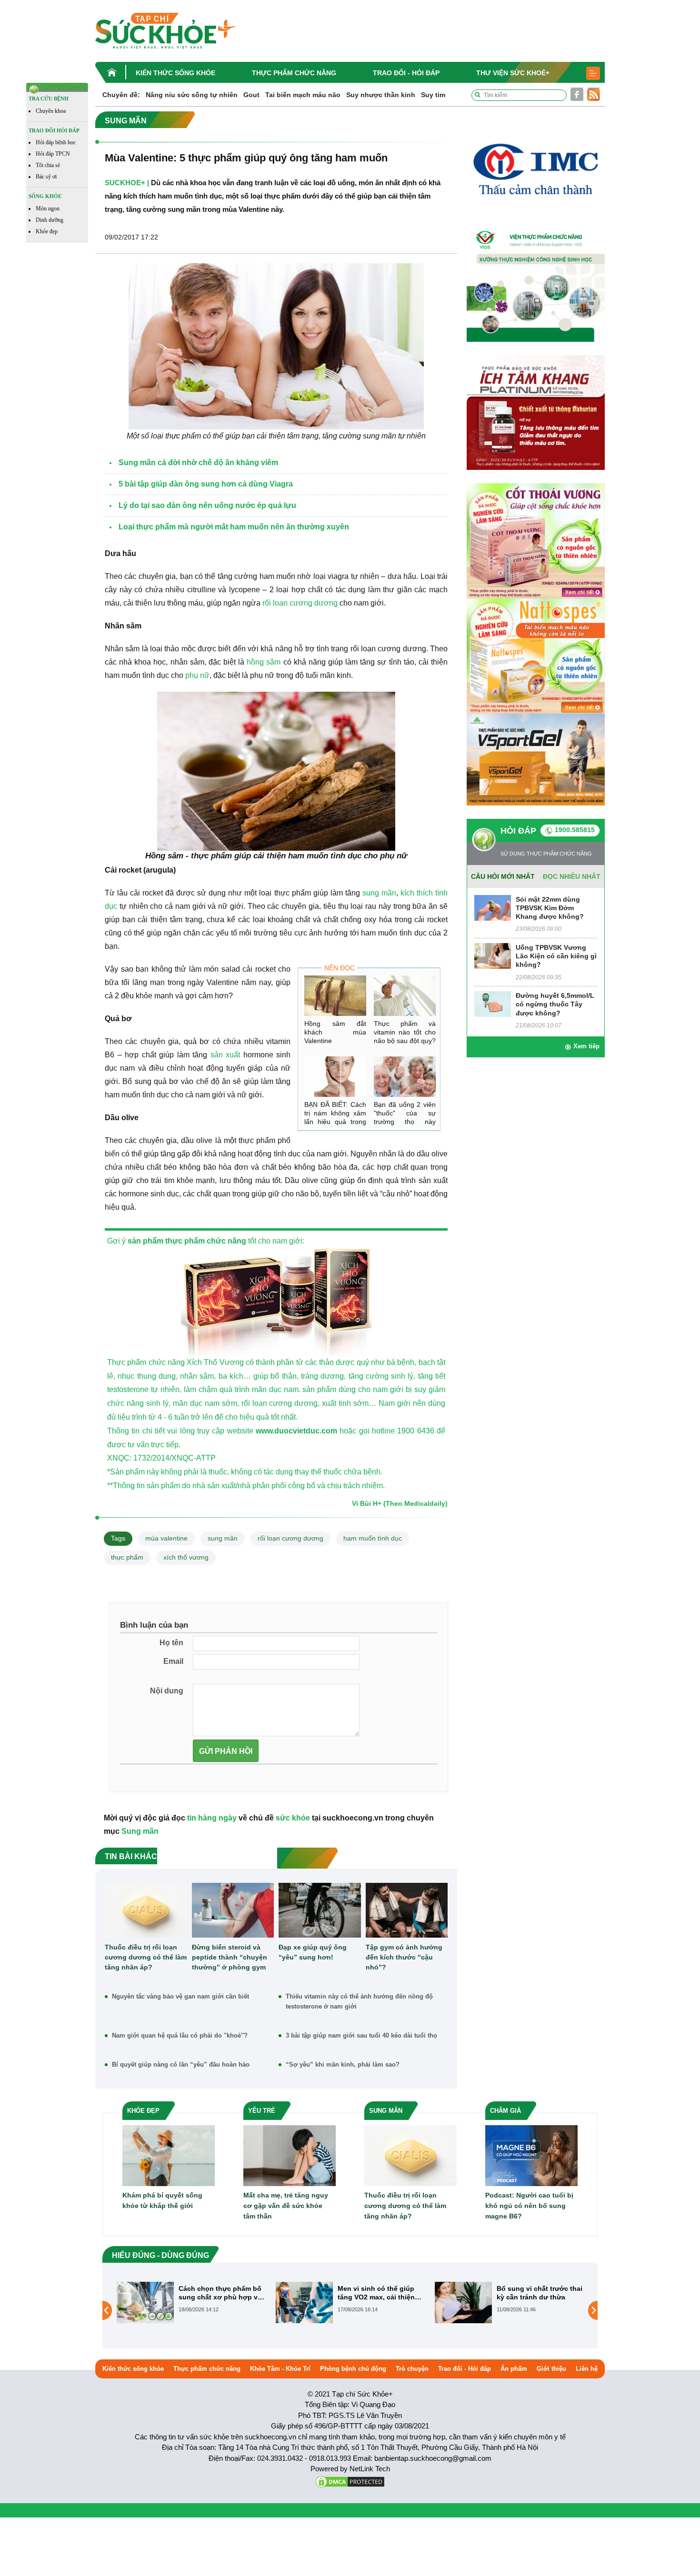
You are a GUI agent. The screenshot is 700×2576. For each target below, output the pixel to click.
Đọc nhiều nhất (572, 876)
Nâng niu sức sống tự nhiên (192, 95)
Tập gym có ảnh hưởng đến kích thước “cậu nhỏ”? (404, 1957)
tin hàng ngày (212, 1818)
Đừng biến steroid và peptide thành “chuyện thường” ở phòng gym (230, 1957)
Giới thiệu (551, 2369)
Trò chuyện (412, 2369)
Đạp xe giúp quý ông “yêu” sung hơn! (313, 1952)
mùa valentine (166, 1538)
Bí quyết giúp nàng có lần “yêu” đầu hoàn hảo (181, 2064)
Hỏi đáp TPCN (53, 154)
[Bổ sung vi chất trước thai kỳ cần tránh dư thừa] (304, 2302)
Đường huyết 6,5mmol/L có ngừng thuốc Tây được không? (555, 1004)
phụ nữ (197, 675)
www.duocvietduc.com (295, 1431)
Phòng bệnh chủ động (353, 2369)
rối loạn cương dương (300, 603)
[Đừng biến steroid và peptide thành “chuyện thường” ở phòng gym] (233, 1910)
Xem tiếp (586, 1046)
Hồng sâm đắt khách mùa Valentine (335, 1032)
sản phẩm (145, 1241)
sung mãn (379, 893)
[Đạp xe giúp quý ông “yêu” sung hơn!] (320, 1910)
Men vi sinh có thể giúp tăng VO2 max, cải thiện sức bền (217, 2293)
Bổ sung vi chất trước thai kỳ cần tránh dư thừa (380, 2293)
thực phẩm (127, 1557)
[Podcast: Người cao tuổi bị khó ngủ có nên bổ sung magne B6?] (531, 2155)
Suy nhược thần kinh (381, 95)
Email (173, 1661)
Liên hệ (587, 2369)
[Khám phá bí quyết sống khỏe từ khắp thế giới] (169, 2155)
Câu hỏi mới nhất (503, 876)
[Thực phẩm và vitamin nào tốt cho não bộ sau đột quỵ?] (405, 996)
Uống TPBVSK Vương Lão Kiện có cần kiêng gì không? (556, 956)
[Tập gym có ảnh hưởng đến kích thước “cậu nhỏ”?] (407, 1910)
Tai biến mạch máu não (303, 95)
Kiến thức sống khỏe (175, 73)
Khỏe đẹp (47, 231)
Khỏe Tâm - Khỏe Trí (280, 2369)
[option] (191, 2302)
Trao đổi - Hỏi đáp (406, 73)
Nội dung (167, 1691)
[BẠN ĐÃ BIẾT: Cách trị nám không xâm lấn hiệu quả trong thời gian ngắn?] (335, 1077)
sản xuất (225, 1055)
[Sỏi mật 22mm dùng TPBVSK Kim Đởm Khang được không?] (493, 907)
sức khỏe (293, 1818)
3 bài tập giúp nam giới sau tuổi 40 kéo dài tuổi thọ (361, 2035)
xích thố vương (186, 1557)
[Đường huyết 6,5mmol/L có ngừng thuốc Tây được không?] (493, 1003)
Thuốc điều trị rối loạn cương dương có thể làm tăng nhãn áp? (146, 1957)
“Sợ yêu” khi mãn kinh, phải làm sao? (343, 2064)
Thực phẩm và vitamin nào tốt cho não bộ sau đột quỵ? (405, 1032)
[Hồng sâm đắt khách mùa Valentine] (335, 996)
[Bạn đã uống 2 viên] (405, 1077)
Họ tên (171, 1643)
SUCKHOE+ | (127, 183)
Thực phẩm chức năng (294, 73)
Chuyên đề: (121, 95)
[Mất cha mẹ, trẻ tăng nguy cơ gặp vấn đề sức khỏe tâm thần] (290, 2155)
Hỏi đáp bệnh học (56, 142)
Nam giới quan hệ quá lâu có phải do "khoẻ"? (180, 2035)
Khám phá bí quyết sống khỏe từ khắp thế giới (162, 2200)
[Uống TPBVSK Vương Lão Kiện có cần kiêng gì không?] (493, 955)
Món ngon (48, 209)
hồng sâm (264, 662)
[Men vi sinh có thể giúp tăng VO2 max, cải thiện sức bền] (145, 2302)
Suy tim (433, 95)
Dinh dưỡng (50, 220)
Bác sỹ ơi (46, 177)
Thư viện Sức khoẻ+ (513, 73)
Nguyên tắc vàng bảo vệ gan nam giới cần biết (180, 1996)
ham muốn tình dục (373, 1538)
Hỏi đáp (518, 831)
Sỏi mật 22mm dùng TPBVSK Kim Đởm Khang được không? (550, 908)
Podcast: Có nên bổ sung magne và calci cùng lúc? (538, 2293)
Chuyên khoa (51, 111)
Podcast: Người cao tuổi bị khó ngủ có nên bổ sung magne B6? (529, 2206)
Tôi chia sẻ (48, 165)
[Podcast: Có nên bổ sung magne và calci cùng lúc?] (463, 2310)
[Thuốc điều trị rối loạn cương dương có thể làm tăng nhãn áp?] (146, 1910)
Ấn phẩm (514, 2369)
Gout (251, 95)
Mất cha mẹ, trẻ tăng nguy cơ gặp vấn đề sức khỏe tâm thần (286, 2206)
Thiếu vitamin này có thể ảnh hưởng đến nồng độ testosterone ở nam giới (359, 2001)
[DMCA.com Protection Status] (350, 2481)
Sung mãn (140, 1831)
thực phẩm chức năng (206, 1241)
